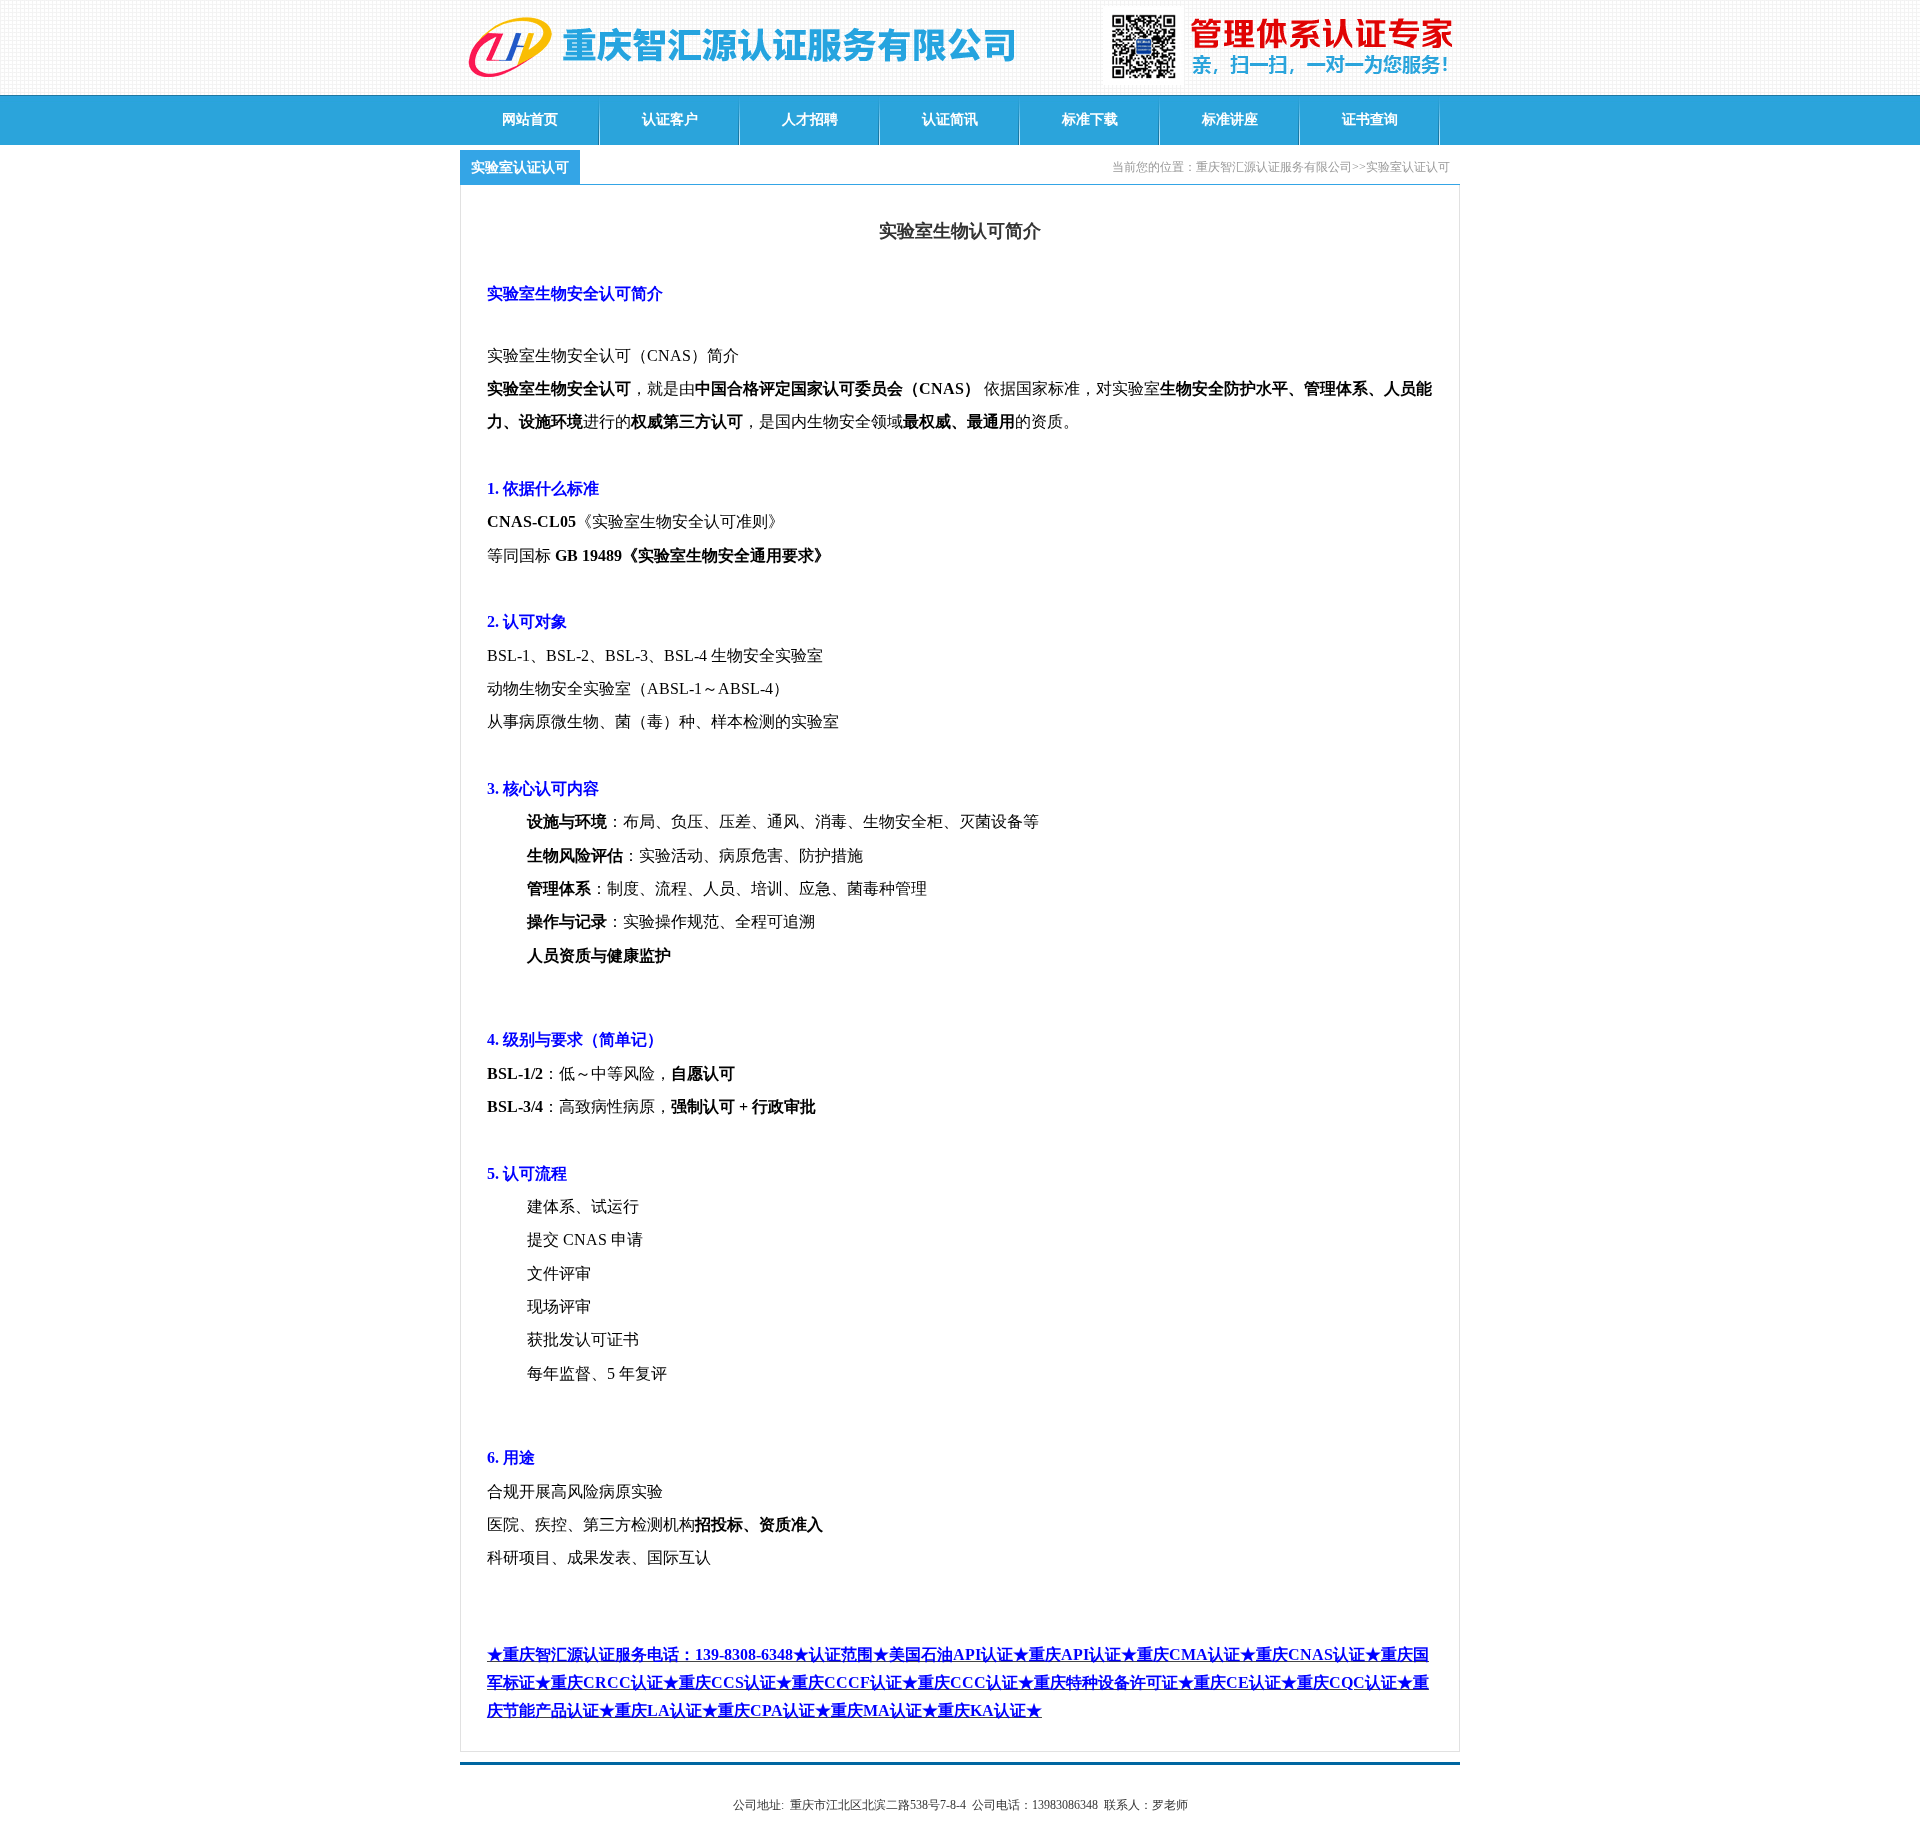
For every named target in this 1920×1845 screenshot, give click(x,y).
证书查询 (1370, 119)
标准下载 (1090, 119)
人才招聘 (810, 119)
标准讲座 (1230, 119)
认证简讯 (950, 119)
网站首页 (530, 119)
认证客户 (670, 119)
